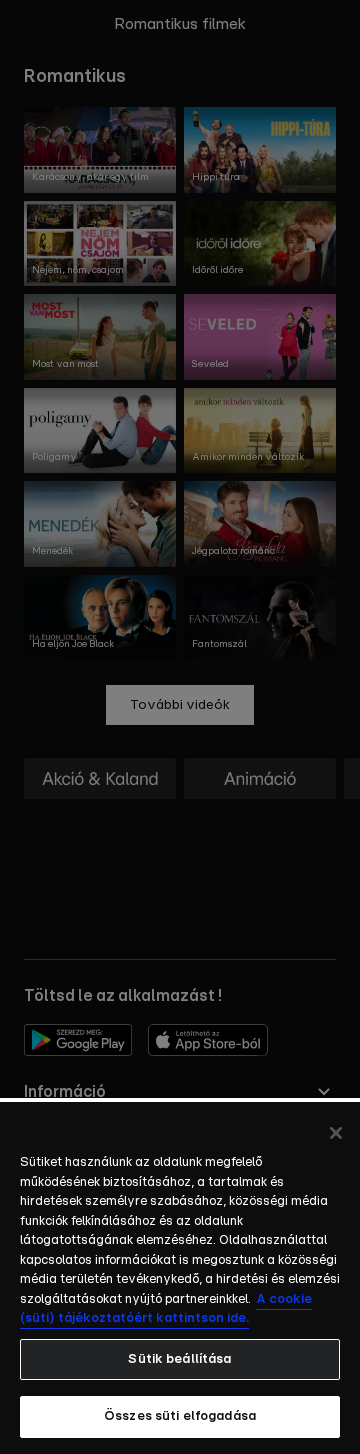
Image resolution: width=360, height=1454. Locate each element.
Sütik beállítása (179, 1359)
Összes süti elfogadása (180, 1416)
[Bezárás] (336, 1133)
